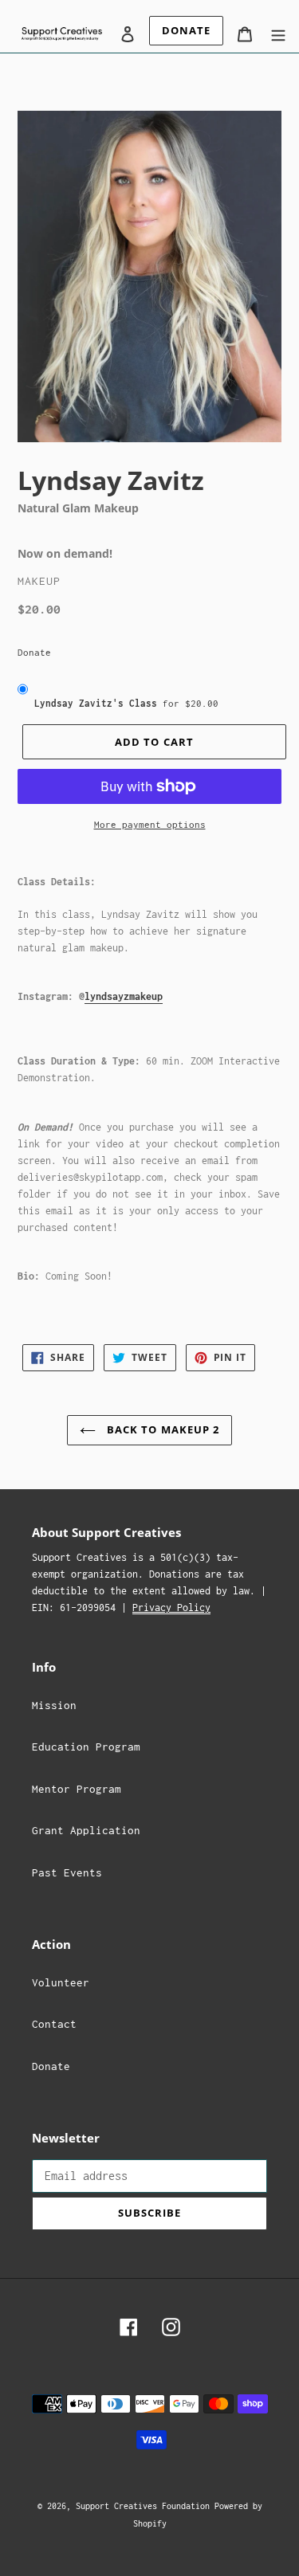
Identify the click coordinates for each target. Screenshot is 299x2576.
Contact (54, 2024)
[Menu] (278, 33)
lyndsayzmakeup (124, 996)
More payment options (150, 824)
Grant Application (86, 1830)
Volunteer (61, 1982)
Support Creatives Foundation (145, 2506)
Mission (54, 1705)
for (126, 703)
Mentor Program (77, 1789)
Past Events (67, 1872)
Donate (34, 652)
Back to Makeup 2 (161, 1429)
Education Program (86, 1747)
